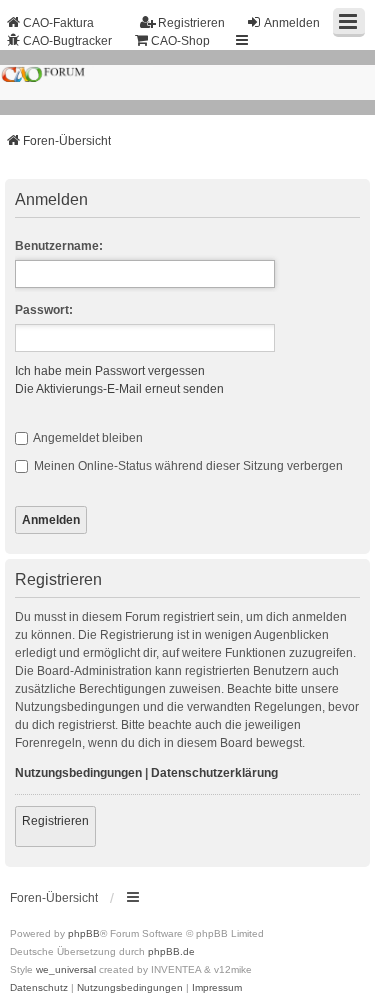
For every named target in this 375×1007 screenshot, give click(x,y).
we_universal (66, 969)
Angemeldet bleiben (87, 438)
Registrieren (55, 821)
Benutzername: (59, 246)
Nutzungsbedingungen (78, 773)
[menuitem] (39, 988)
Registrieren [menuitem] (191, 23)
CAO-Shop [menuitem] (180, 41)
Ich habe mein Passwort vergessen (110, 371)
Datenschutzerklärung (214, 773)
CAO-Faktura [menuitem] (58, 23)
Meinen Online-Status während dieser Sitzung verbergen (187, 466)
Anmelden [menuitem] (292, 23)
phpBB (84, 933)
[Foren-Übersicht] (187, 82)
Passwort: (44, 310)
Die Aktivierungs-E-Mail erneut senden (119, 389)
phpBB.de (171, 951)
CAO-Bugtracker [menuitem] (67, 41)
